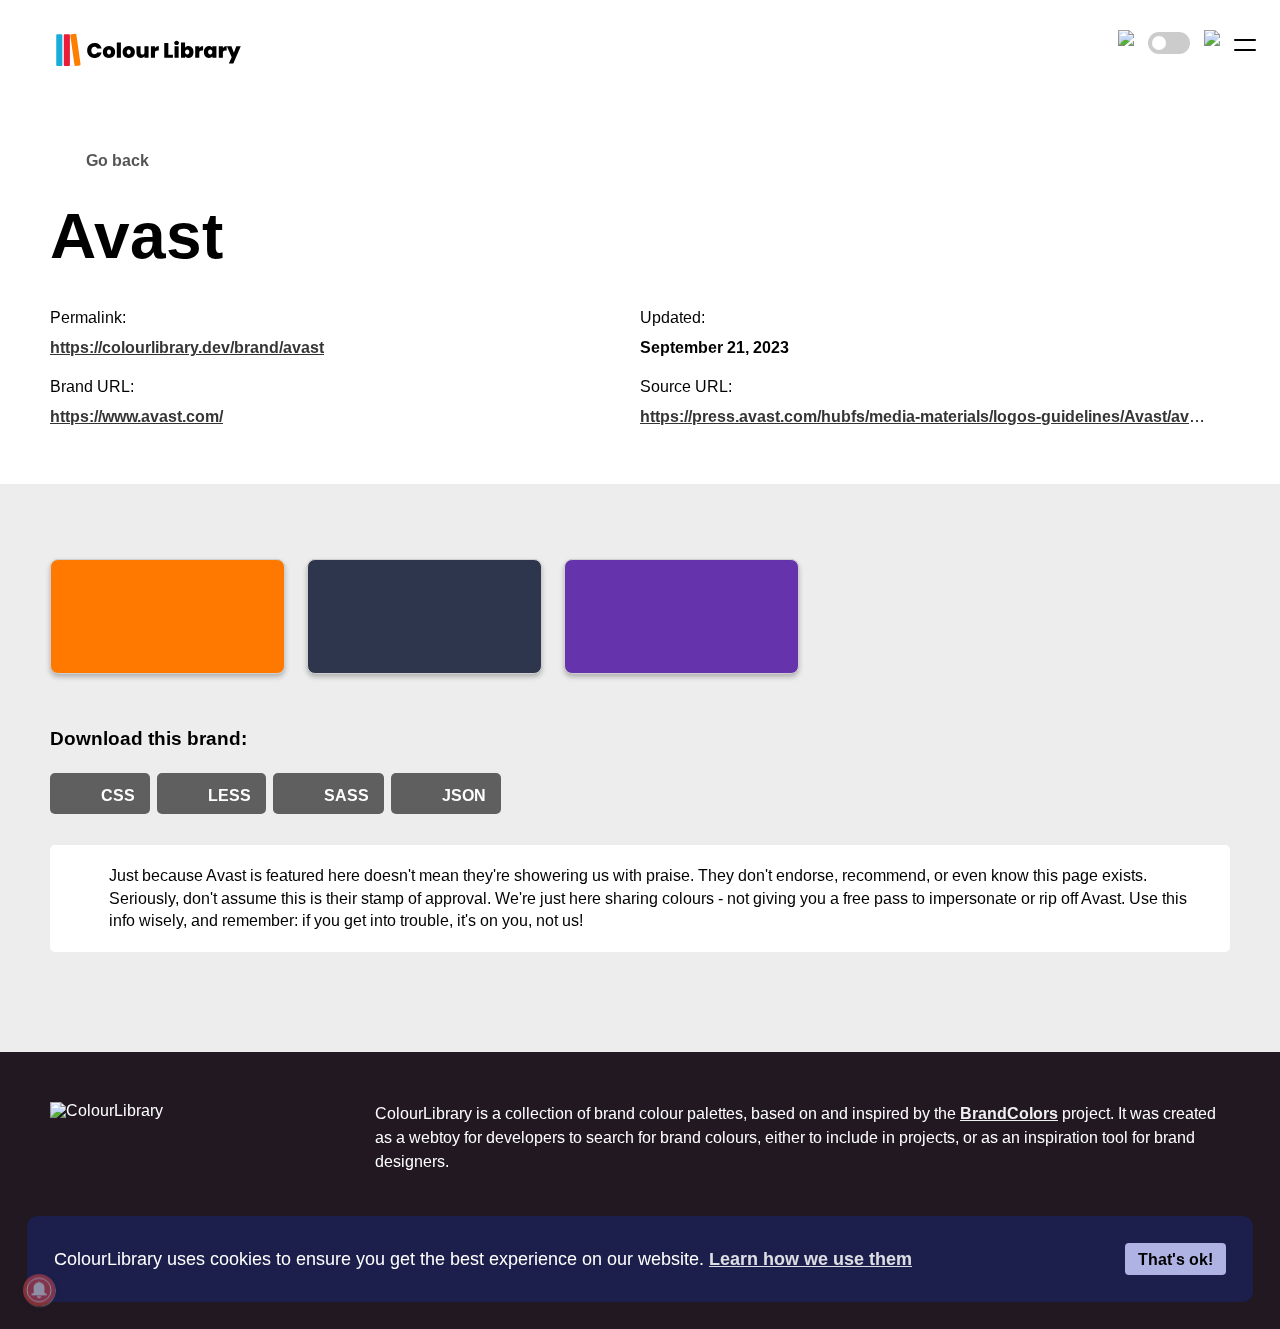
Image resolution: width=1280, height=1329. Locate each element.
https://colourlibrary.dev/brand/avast (187, 347)
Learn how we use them (810, 1259)
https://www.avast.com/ (136, 416)
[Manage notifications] (39, 1290)
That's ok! (1175, 1259)
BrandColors (1009, 1113)
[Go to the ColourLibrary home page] (70, 50)
